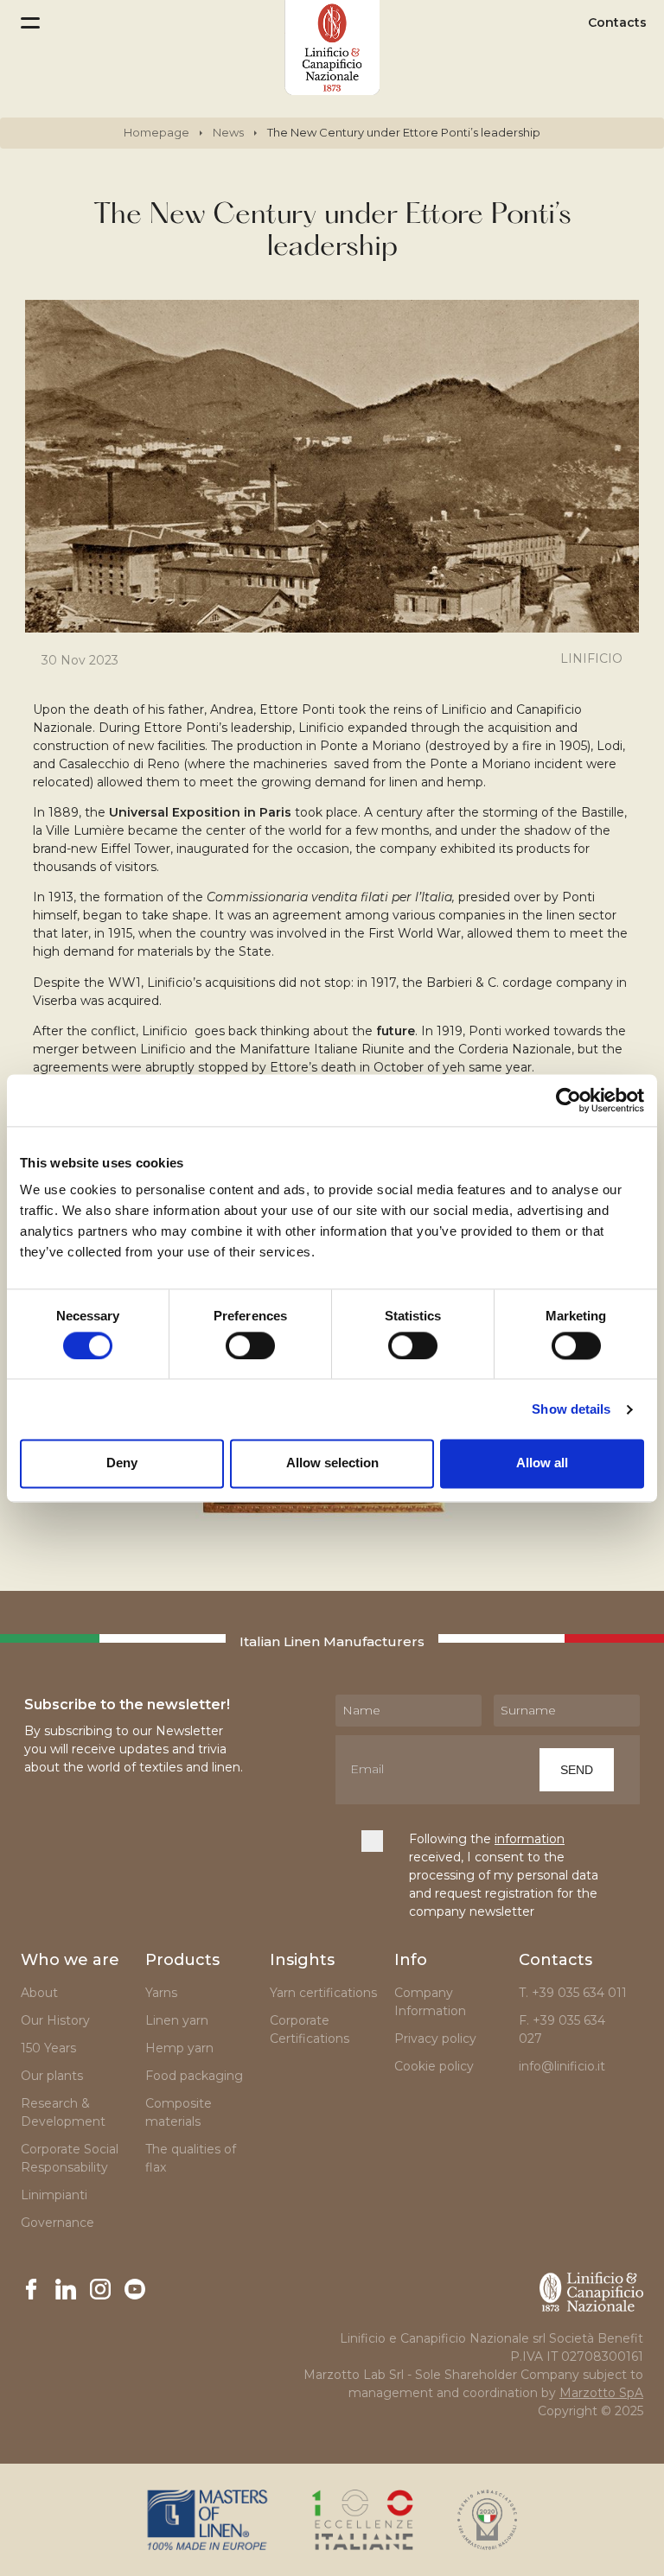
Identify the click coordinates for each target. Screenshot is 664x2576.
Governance (57, 2223)
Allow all (542, 1463)
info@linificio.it (562, 2066)
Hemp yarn (179, 2048)
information (530, 1839)
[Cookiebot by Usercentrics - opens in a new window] (568, 1100)
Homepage (156, 132)
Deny (122, 1463)
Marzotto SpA (601, 2393)
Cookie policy (434, 2066)
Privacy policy (435, 2039)
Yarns (161, 1993)
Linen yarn (177, 2020)
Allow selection (332, 1463)
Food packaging (194, 2076)
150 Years (48, 2048)
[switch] (250, 1345)
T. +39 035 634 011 (573, 1993)
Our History (55, 2020)
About (39, 1993)
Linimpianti (54, 2195)
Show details (571, 1409)
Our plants (52, 2076)
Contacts (617, 23)
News (228, 132)
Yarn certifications (323, 1993)
